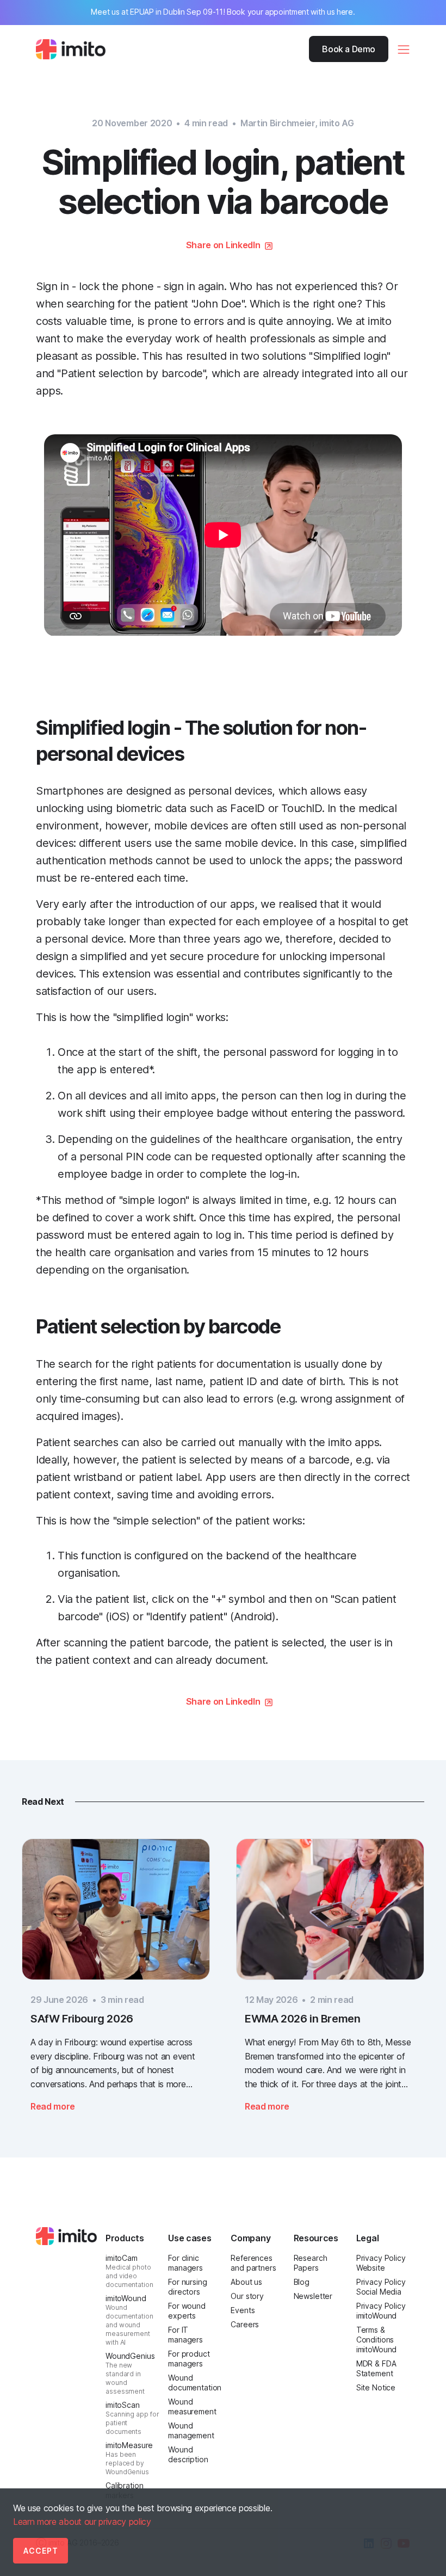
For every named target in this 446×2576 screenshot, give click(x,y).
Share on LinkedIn (223, 245)
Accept (41, 2551)
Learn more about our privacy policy (82, 2522)
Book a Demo (349, 49)
